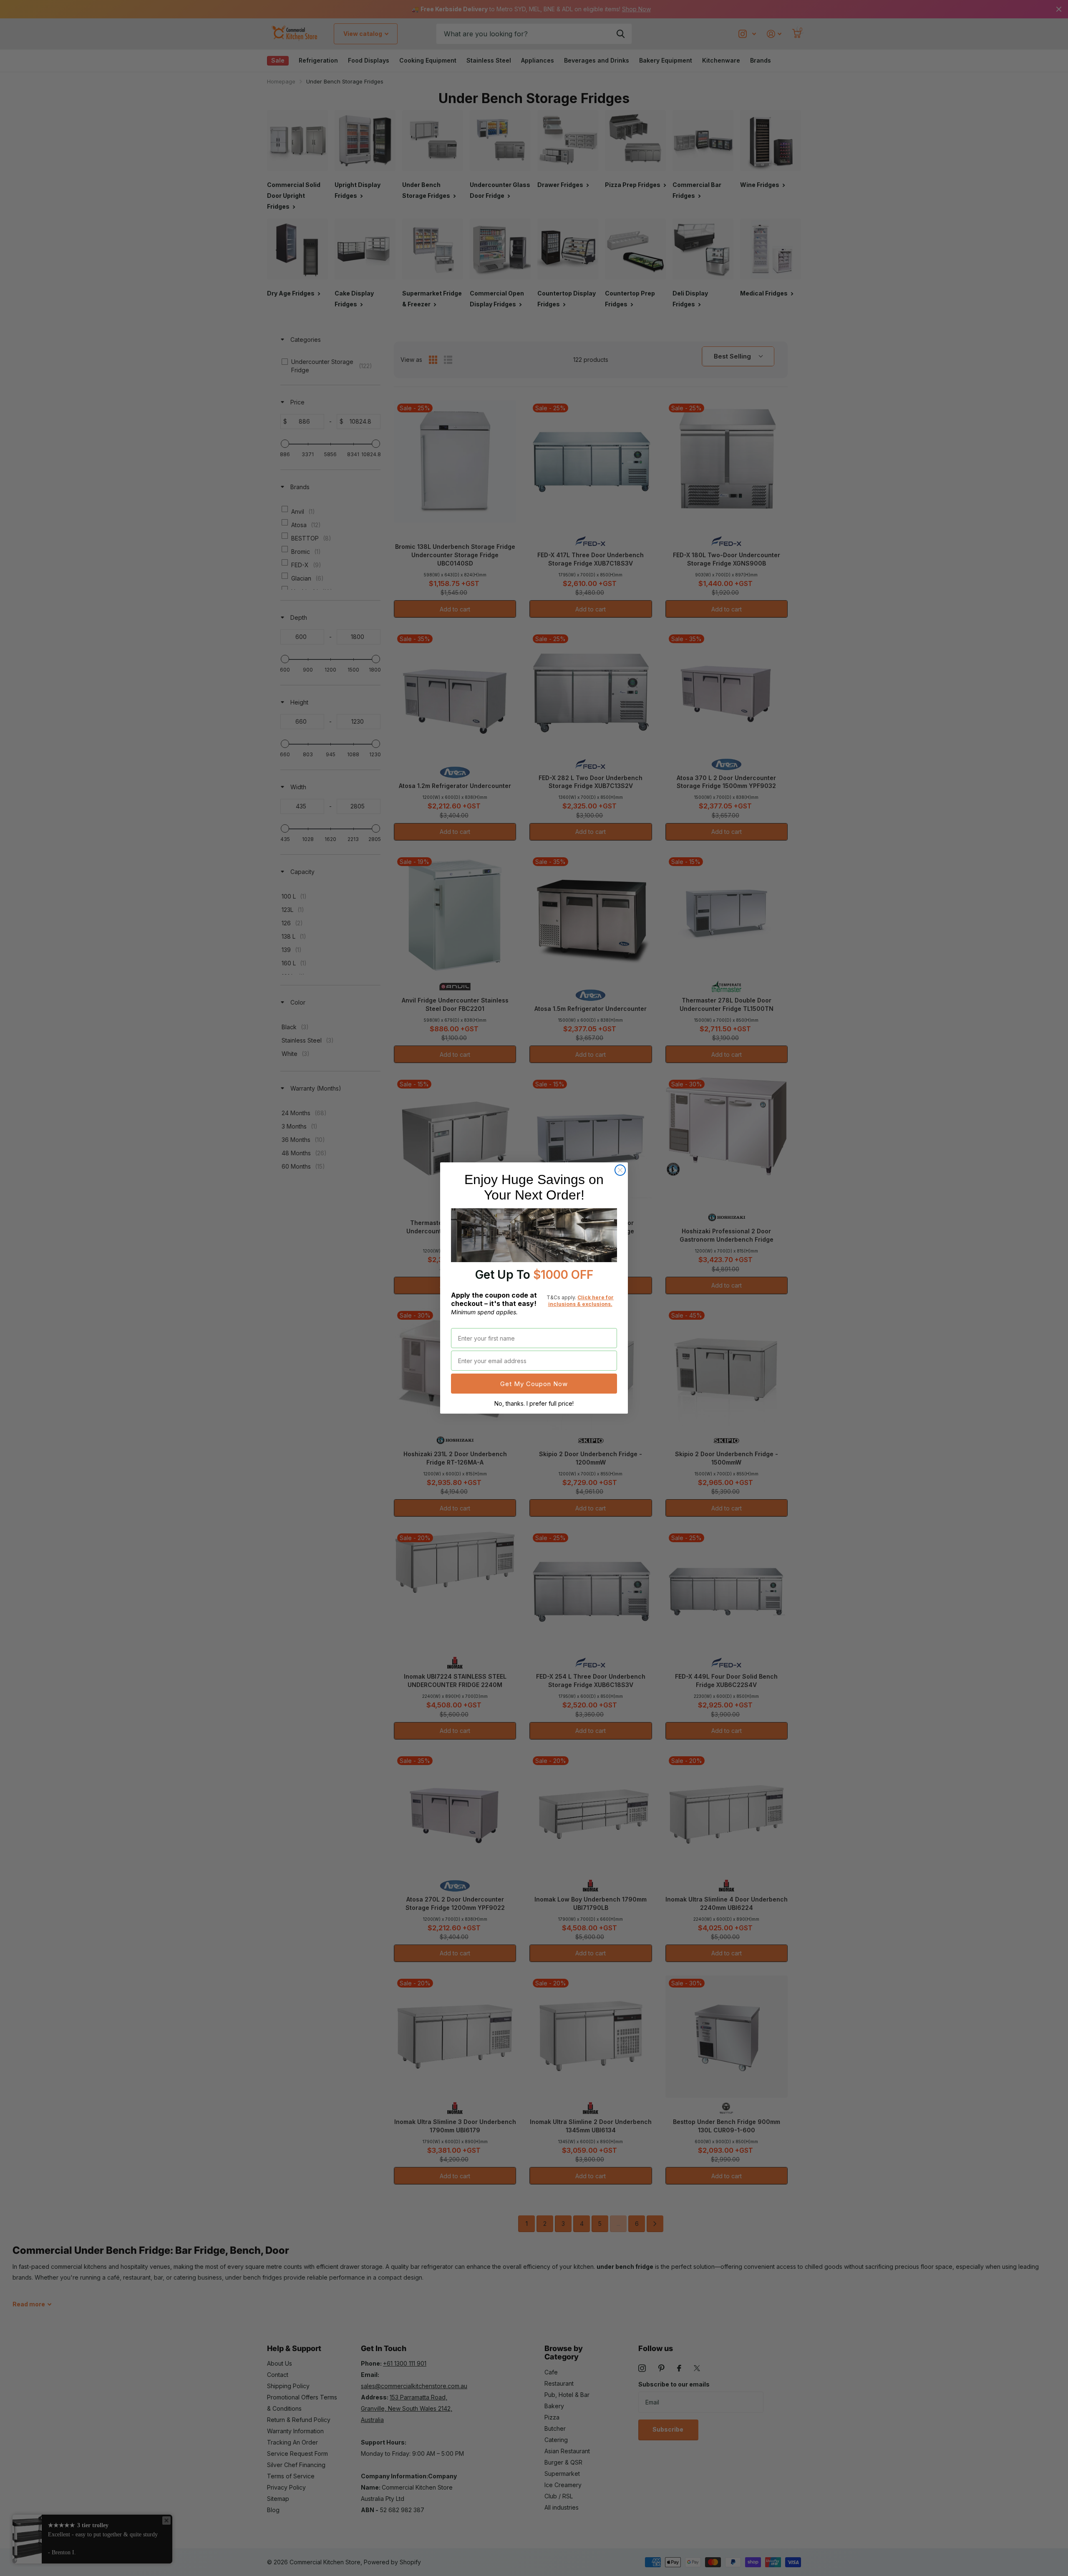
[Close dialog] (620, 1170)
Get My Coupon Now (534, 1384)
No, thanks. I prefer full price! (534, 1403)
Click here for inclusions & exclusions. (581, 1301)
